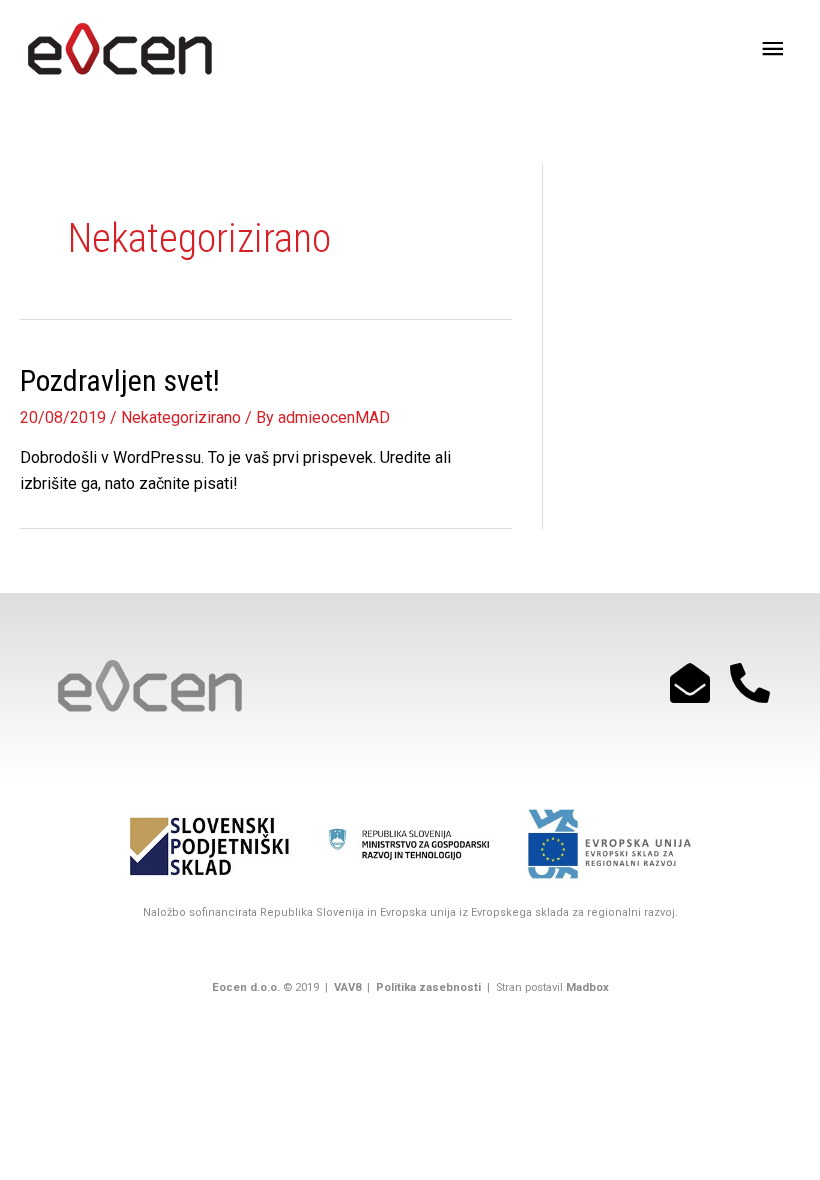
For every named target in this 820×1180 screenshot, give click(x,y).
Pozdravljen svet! (120, 380)
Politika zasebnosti (427, 987)
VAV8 (347, 987)
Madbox (587, 987)
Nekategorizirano (181, 417)
